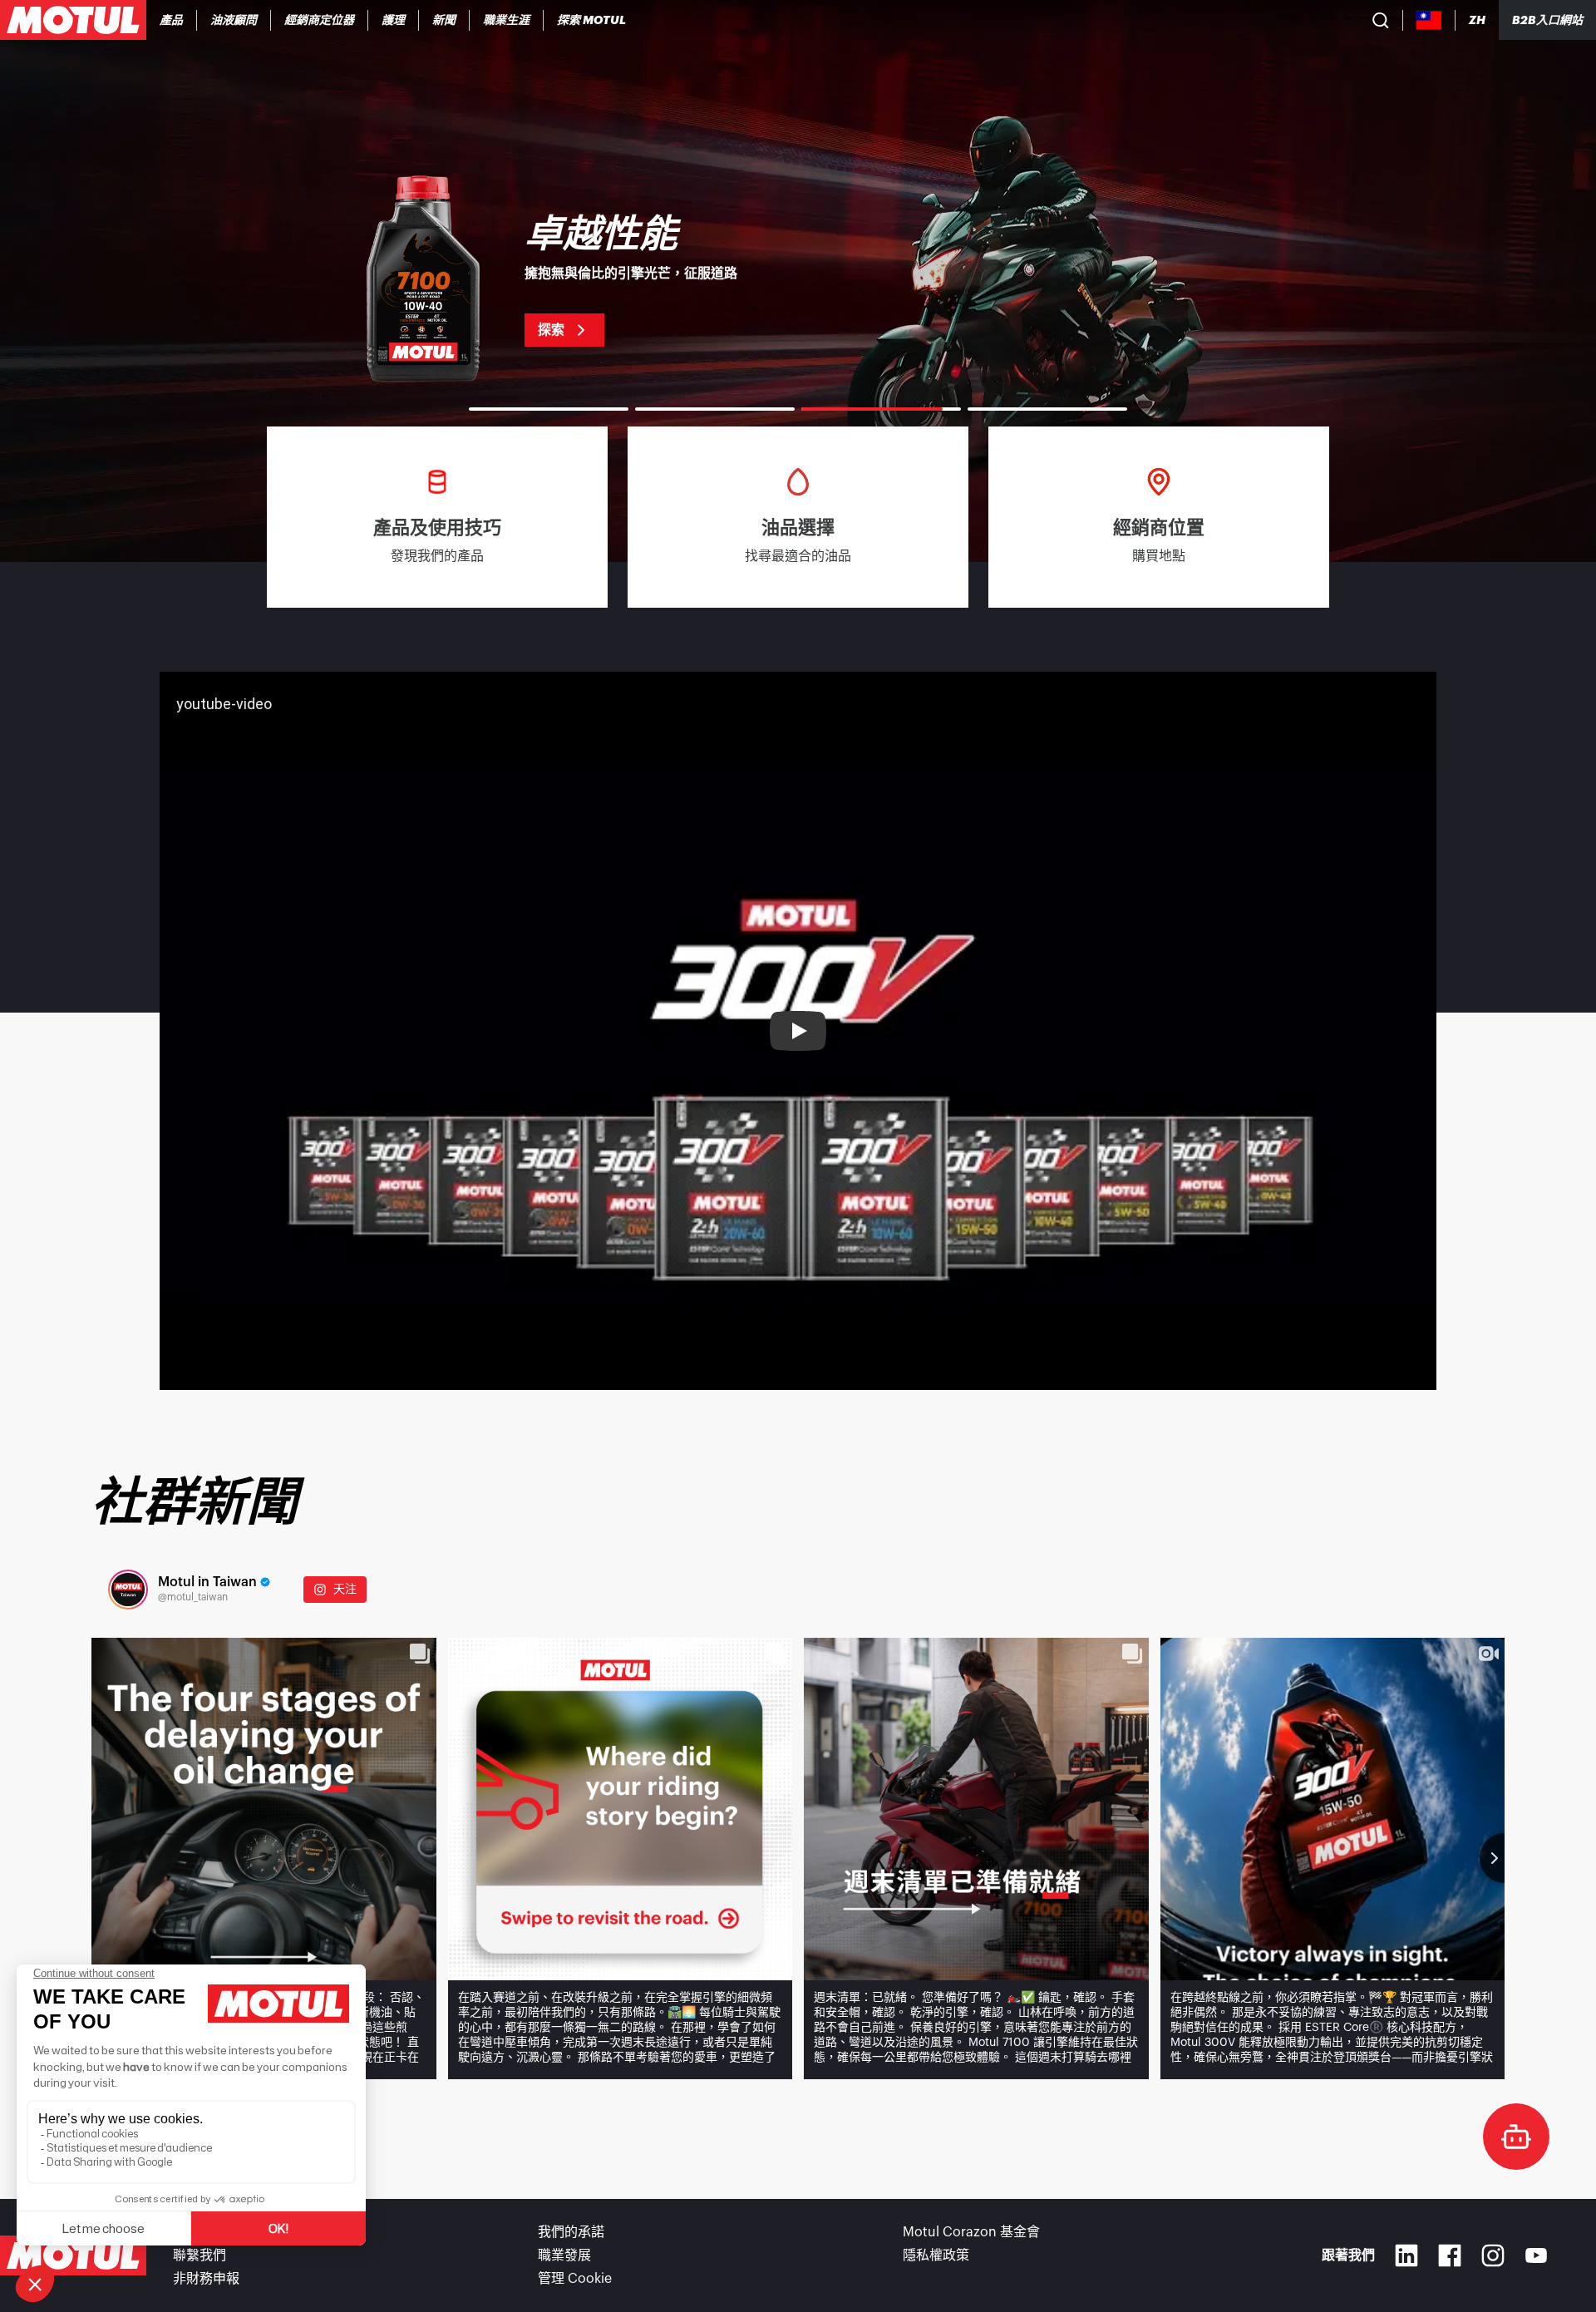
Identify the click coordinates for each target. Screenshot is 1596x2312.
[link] (394, 20)
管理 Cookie (575, 2279)
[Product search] (1381, 20)
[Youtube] (1536, 2255)
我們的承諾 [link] (571, 2232)
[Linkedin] (1406, 2255)
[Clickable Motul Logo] (73, 20)
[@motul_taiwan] (128, 1590)
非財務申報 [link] (206, 2279)
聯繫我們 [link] (199, 2255)
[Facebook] (1450, 2255)
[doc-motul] (1516, 2137)
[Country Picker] (1429, 20)
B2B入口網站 (1547, 20)
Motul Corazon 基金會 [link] (971, 2232)
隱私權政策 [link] (936, 2255)
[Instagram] (1493, 2255)
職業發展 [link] (564, 2255)
